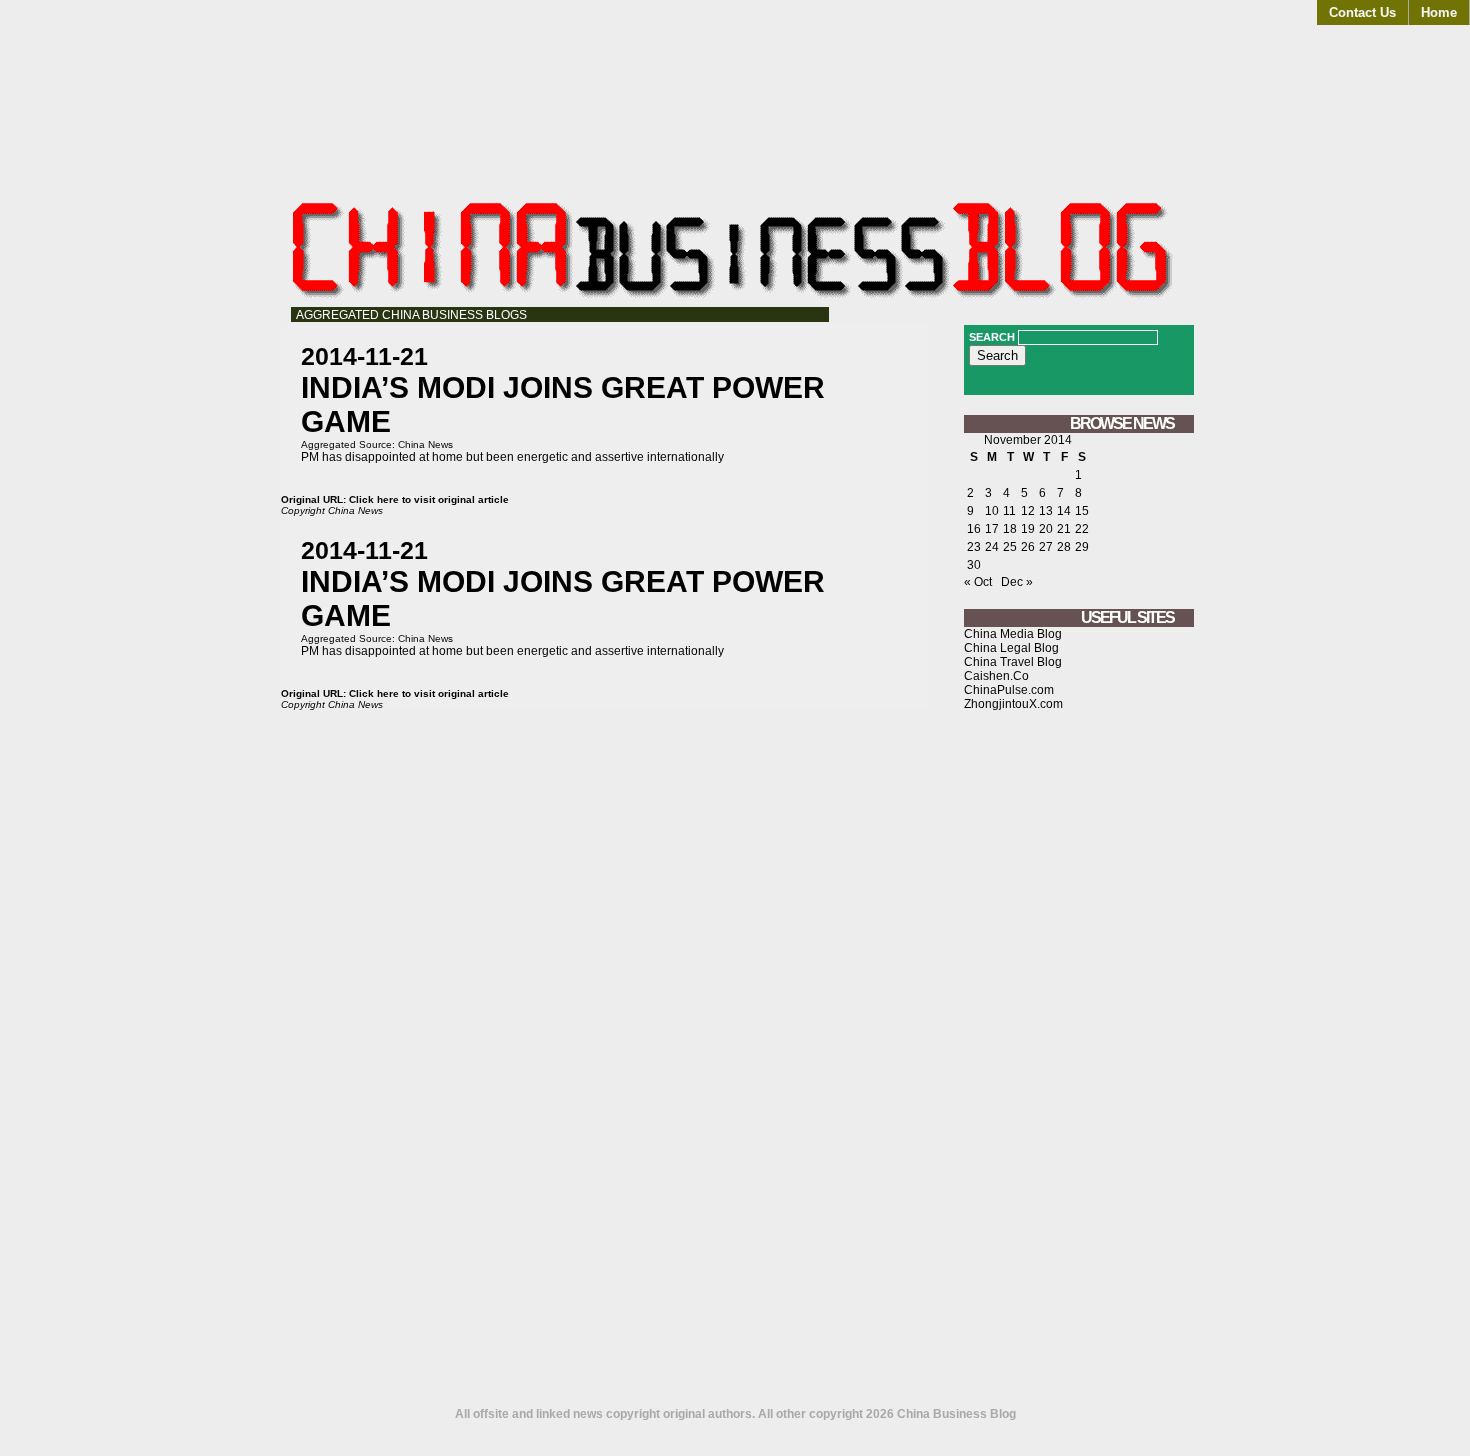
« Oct (978, 582)
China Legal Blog (1011, 648)
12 (1028, 511)
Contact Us (1362, 12)
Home (1439, 12)
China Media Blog (1013, 634)
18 (1010, 529)
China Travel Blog (1013, 662)
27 (1046, 547)
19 (1028, 529)
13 (1046, 511)
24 (992, 547)
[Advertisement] (1079, 1067)
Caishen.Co (996, 676)
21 (1064, 529)
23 (974, 547)
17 (992, 529)
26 (1028, 547)
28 (1064, 547)
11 (1009, 511)
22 (1082, 529)
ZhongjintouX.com (1013, 704)
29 (1082, 547)
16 (974, 529)
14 (1064, 511)
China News (425, 444)
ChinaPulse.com (1009, 690)
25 (1010, 547)
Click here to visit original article (429, 499)
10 (992, 511)
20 (1046, 529)
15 (1082, 511)
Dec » (1017, 582)
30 (974, 565)
